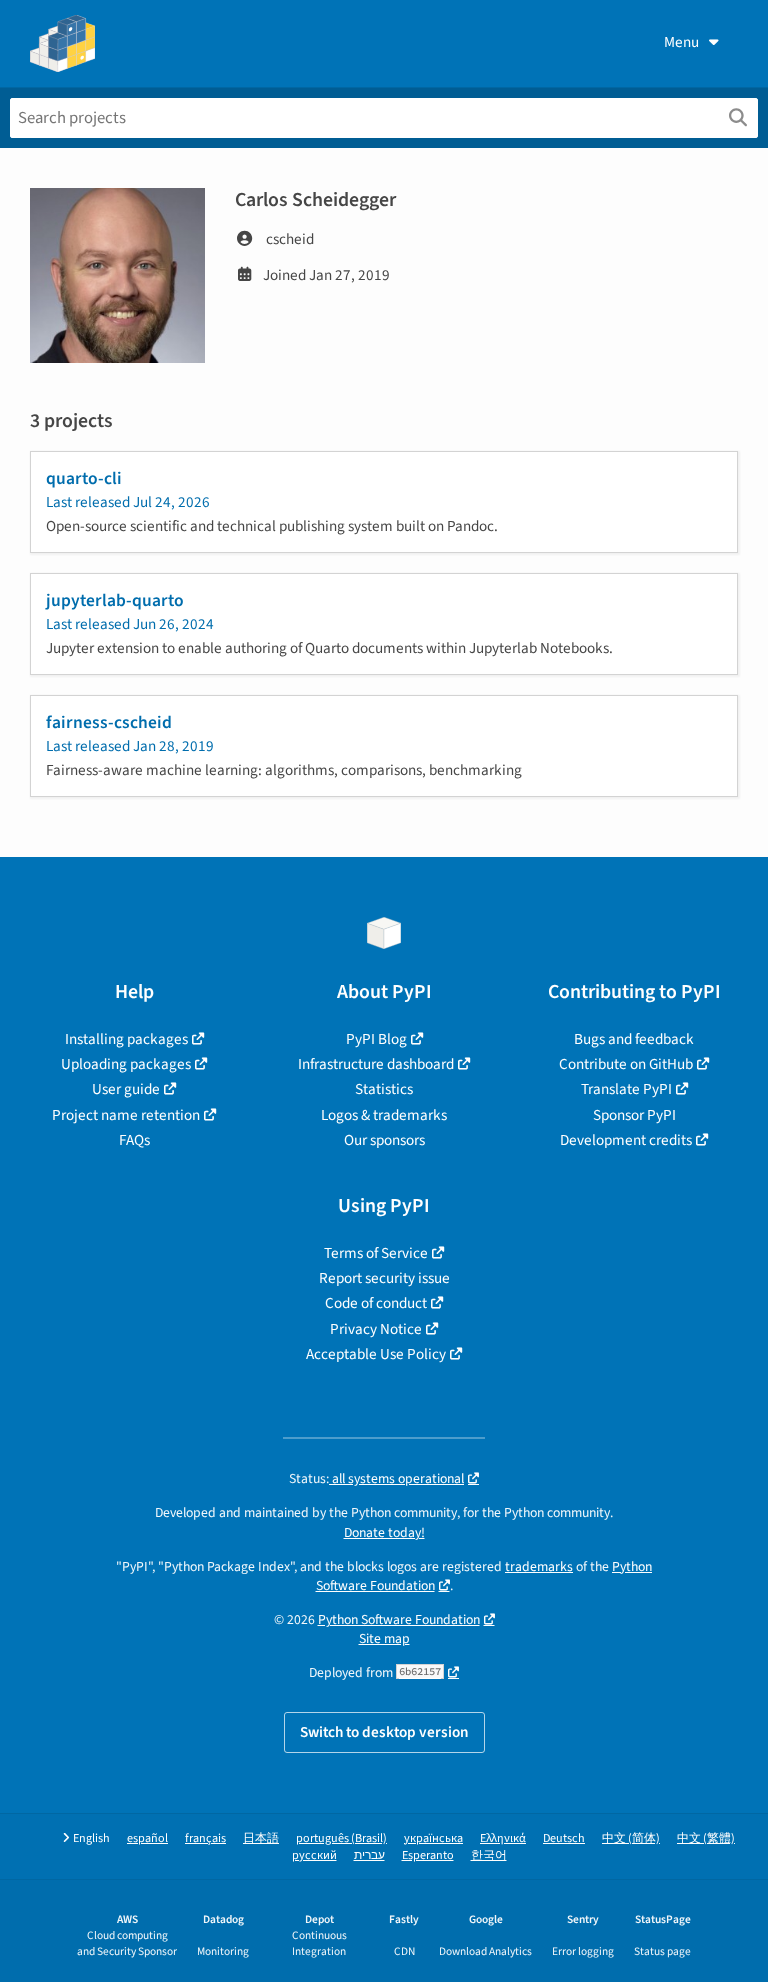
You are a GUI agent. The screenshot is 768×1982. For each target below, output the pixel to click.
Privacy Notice (376, 1329)
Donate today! (384, 1532)
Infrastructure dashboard (376, 1064)
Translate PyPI (626, 1089)
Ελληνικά (503, 1838)
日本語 (261, 1838)
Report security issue (384, 1278)
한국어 (489, 1855)
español (147, 1838)
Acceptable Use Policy (376, 1354)
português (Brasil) (341, 1838)
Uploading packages (126, 1064)
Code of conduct (376, 1303)
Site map (384, 1638)
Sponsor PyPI (634, 1115)
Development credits (626, 1140)
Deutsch (564, 1838)
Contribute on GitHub (626, 1064)
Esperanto (428, 1855)
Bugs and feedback (634, 1039)
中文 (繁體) (706, 1838)
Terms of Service (376, 1253)
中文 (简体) (631, 1838)
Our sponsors (384, 1140)
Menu (681, 42)
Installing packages (126, 1039)
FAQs (134, 1140)
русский (314, 1855)
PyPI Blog (376, 1039)
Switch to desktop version (384, 1732)
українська (433, 1838)
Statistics (384, 1089)
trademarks (539, 1566)
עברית (369, 1855)
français (205, 1838)
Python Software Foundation (399, 1619)
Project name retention (126, 1115)
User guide (126, 1089)
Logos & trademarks (384, 1115)
